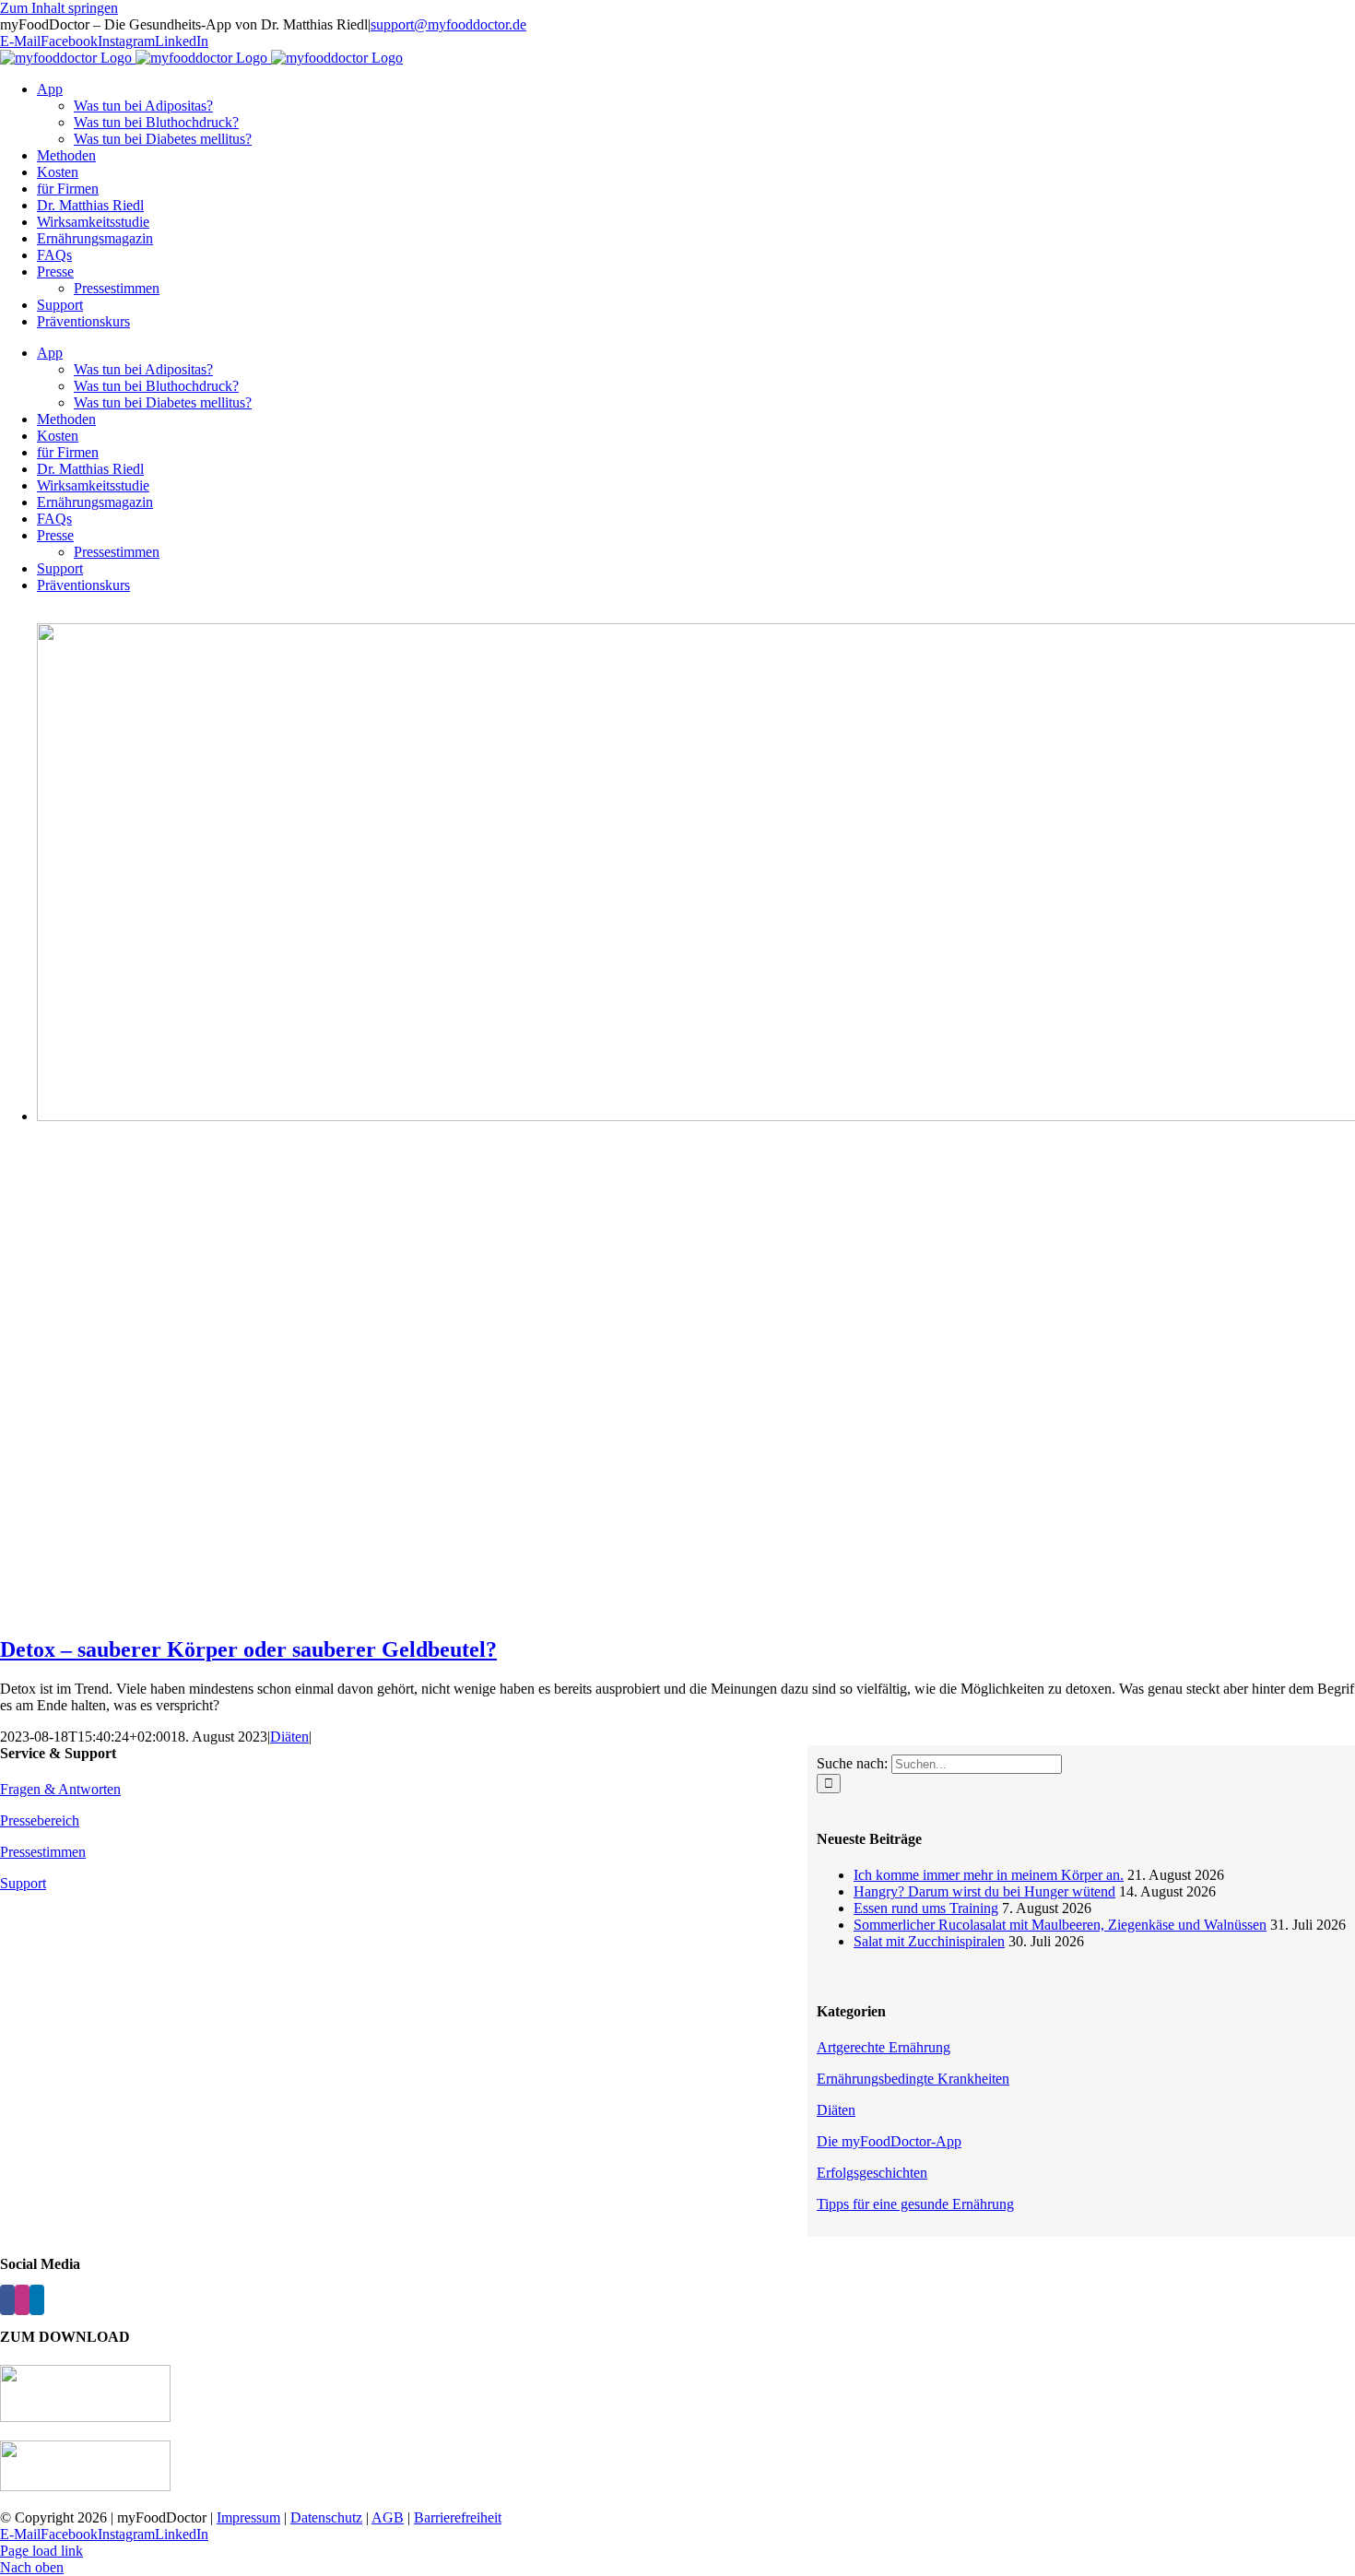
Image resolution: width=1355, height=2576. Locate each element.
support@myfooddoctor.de (448, 24)
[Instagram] (22, 2300)
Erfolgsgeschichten (872, 2173)
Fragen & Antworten (60, 1789)
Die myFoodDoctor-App (889, 2141)
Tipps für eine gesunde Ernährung (915, 2204)
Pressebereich (40, 1820)
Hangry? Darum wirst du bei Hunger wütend (984, 1891)
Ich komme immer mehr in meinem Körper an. (989, 1875)
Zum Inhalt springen (59, 8)
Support (23, 1883)
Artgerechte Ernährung (884, 2047)
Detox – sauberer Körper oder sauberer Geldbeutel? (248, 1649)
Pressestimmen (43, 1852)
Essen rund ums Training (926, 1908)
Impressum (248, 2517)
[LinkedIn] (37, 2300)
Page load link (41, 2551)
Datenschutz (326, 2517)
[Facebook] (7, 2300)
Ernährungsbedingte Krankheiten (913, 2079)
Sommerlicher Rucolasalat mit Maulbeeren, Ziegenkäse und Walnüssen (1060, 1925)
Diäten (289, 1737)
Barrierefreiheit (458, 2517)
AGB (388, 2517)
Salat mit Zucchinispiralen (929, 1941)
